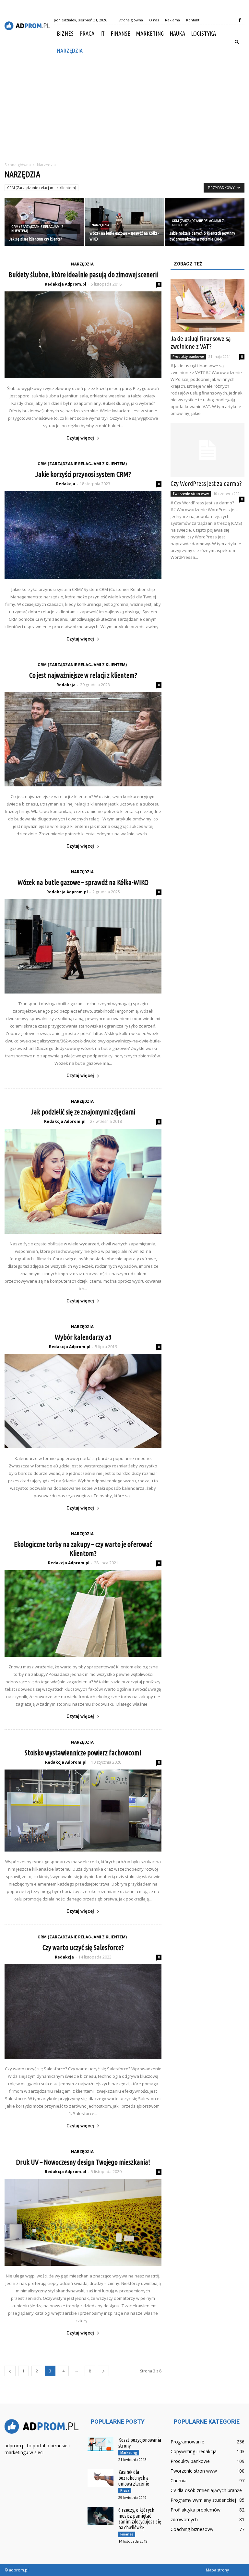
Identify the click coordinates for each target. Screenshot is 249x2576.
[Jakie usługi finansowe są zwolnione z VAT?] (207, 306)
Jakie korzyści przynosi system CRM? (83, 474)
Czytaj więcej (80, 438)
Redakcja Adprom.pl (65, 284)
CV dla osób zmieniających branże (206, 2490)
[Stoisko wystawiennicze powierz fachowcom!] (83, 1810)
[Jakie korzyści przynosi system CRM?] (83, 535)
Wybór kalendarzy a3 (83, 1337)
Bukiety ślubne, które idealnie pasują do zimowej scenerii (83, 274)
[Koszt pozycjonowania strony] (101, 2444)
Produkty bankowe (188, 357)
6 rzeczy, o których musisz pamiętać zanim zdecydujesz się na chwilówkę (140, 2519)
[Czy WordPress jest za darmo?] (207, 450)
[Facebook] (240, 20)
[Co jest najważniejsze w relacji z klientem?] (83, 739)
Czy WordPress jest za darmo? (206, 483)
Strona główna (131, 20)
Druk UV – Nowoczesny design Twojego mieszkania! (83, 2162)
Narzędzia (70, 51)
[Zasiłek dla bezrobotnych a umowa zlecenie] (101, 2478)
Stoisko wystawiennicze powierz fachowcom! (83, 1753)
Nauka (177, 33)
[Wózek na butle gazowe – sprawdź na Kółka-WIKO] (125, 222)
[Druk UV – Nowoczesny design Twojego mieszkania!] (83, 2222)
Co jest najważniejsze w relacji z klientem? (83, 675)
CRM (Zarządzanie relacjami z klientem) (41, 188)
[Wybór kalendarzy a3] (83, 1401)
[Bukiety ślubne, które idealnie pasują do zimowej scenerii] (83, 335)
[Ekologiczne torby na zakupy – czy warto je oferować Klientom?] (83, 1614)
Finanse (120, 33)
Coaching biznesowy (192, 2529)
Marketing (150, 33)
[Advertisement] (124, 108)
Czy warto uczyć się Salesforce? (83, 1947)
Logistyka (203, 33)
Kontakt (193, 20)
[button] (237, 42)
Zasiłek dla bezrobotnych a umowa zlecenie (134, 2478)
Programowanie (187, 2442)
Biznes (65, 33)
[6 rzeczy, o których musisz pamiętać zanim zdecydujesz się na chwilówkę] (101, 2516)
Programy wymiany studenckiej (203, 2500)
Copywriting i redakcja (194, 2451)
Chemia (178, 2481)
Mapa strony (217, 2570)
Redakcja (66, 484)
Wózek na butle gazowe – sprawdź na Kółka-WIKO (83, 882)
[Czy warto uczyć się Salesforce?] (83, 2011)
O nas (154, 20)
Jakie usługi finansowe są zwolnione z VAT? (201, 342)
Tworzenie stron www (191, 494)
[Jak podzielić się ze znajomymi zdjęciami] (83, 1181)
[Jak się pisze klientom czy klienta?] (44, 222)
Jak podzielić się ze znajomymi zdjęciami (83, 1112)
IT (102, 33)
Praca (87, 33)
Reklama (172, 20)
